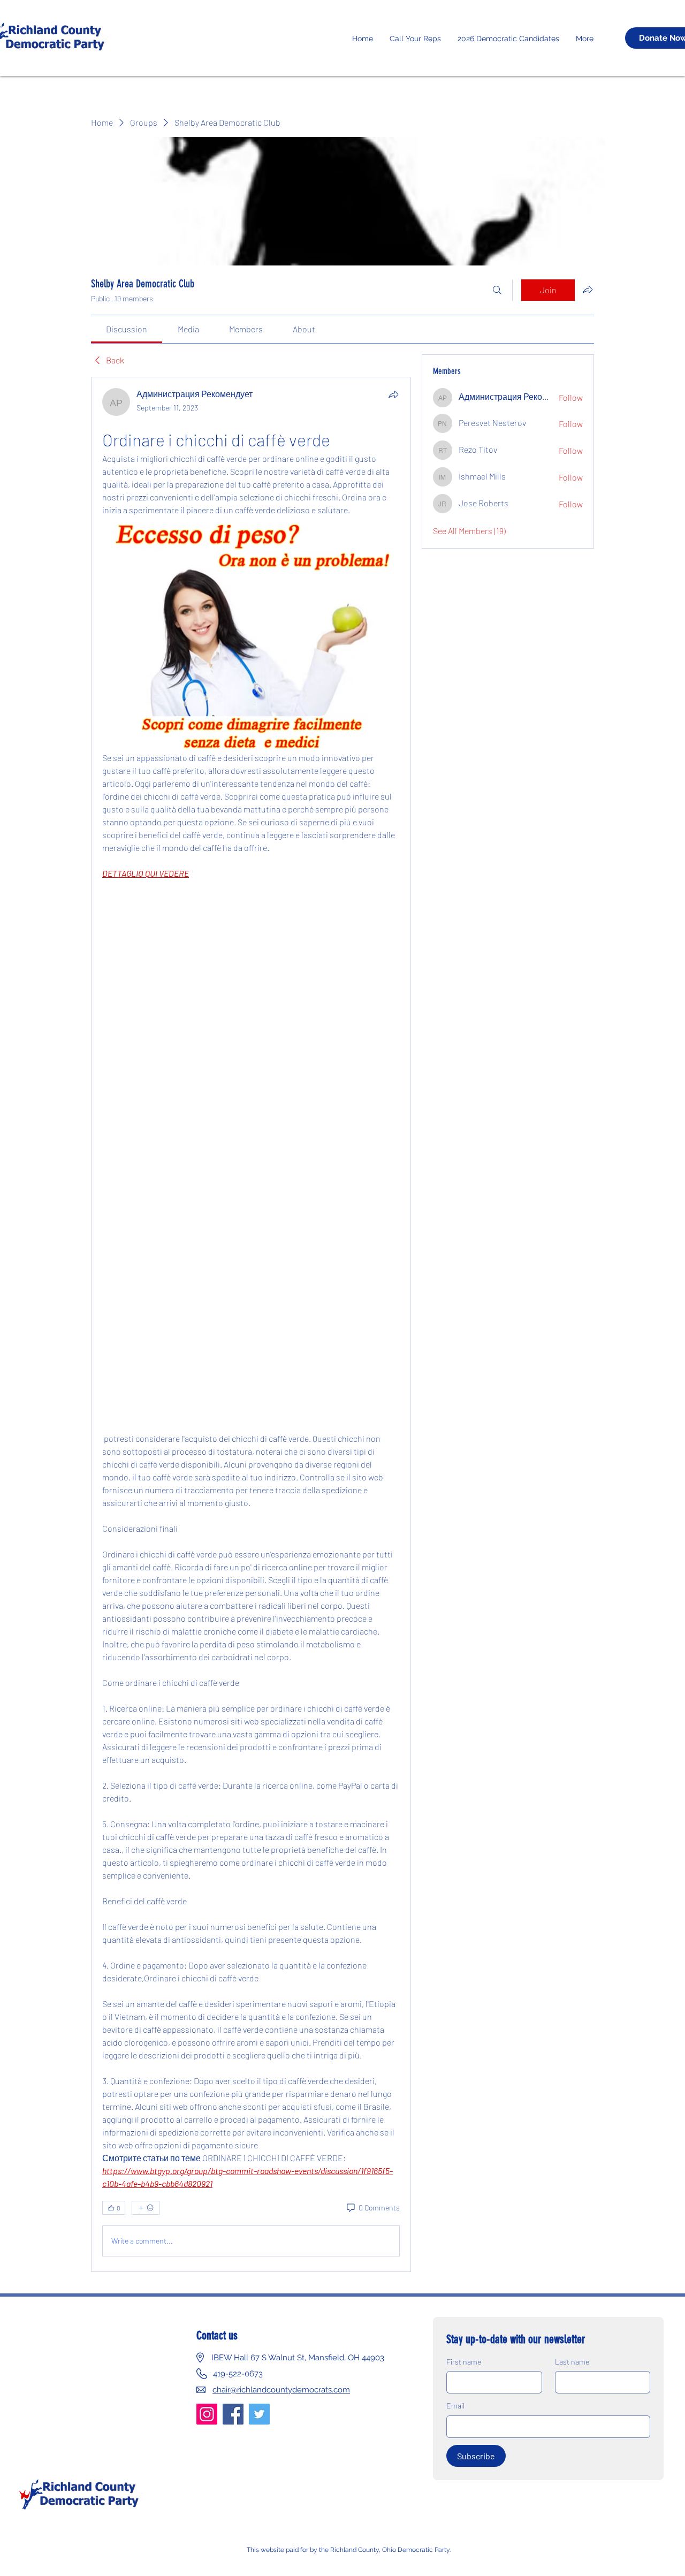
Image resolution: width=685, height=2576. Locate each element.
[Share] (393, 394)
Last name (572, 2362)
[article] (251, 1324)
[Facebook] (233, 2414)
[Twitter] (259, 2414)
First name (464, 2362)
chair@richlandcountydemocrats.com (281, 2390)
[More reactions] (146, 2208)
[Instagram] (207, 2414)
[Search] (497, 290)
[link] (127, 329)
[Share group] (588, 290)
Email (455, 2406)
